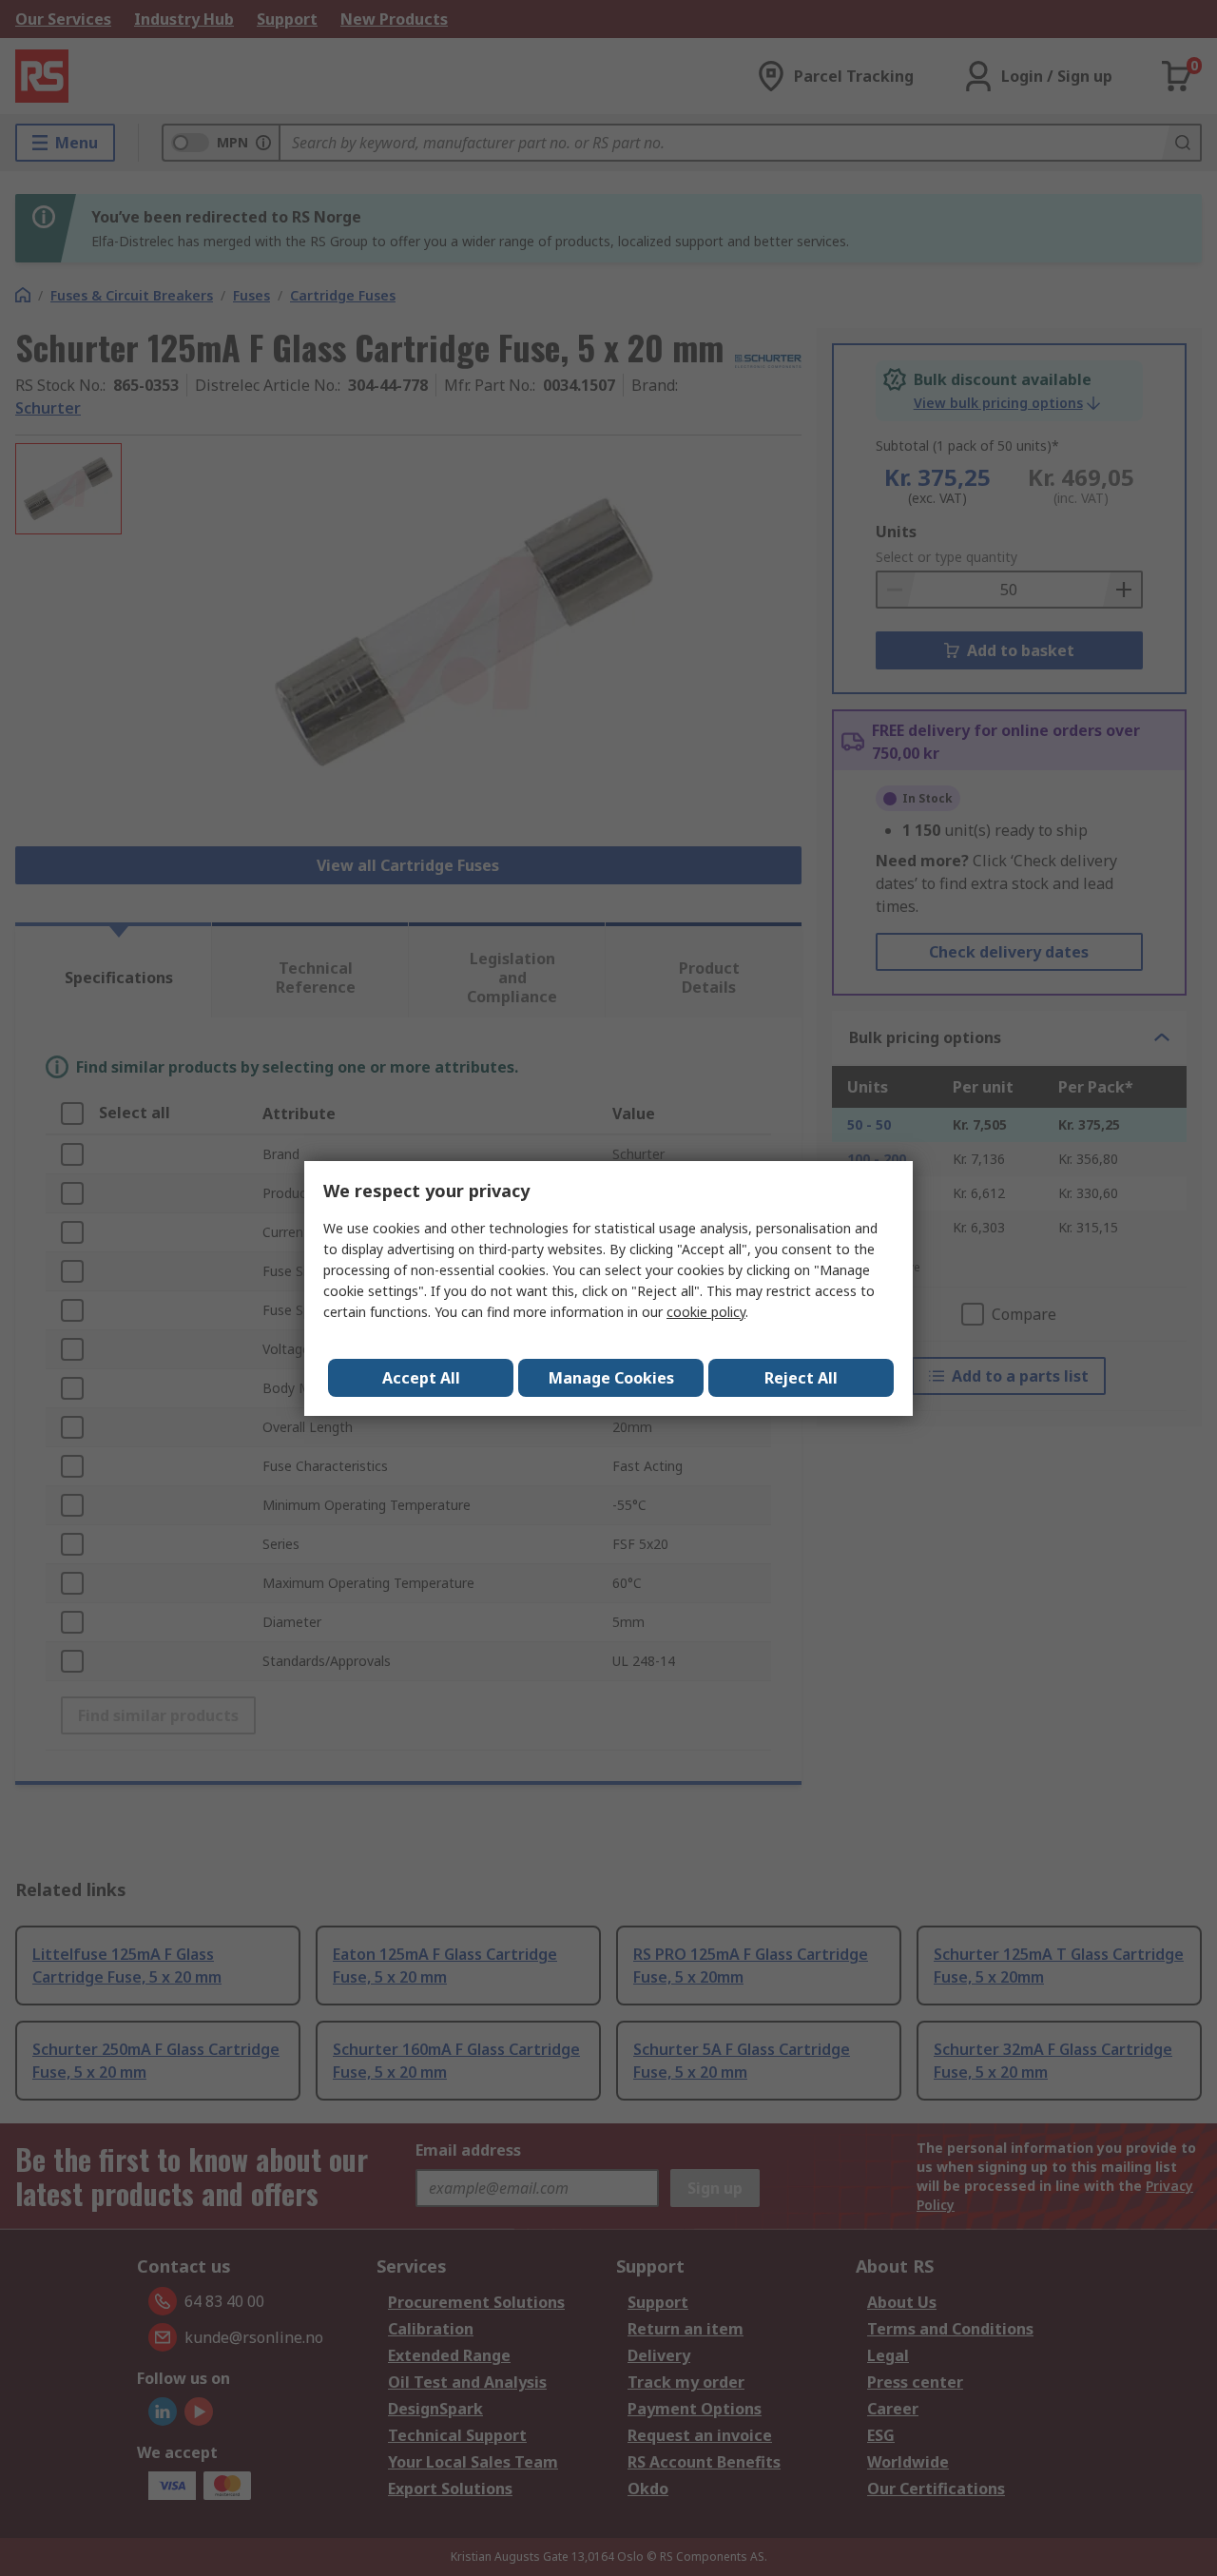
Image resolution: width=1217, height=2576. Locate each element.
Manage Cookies (611, 1378)
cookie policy (706, 1312)
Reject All (801, 1378)
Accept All (421, 1378)
